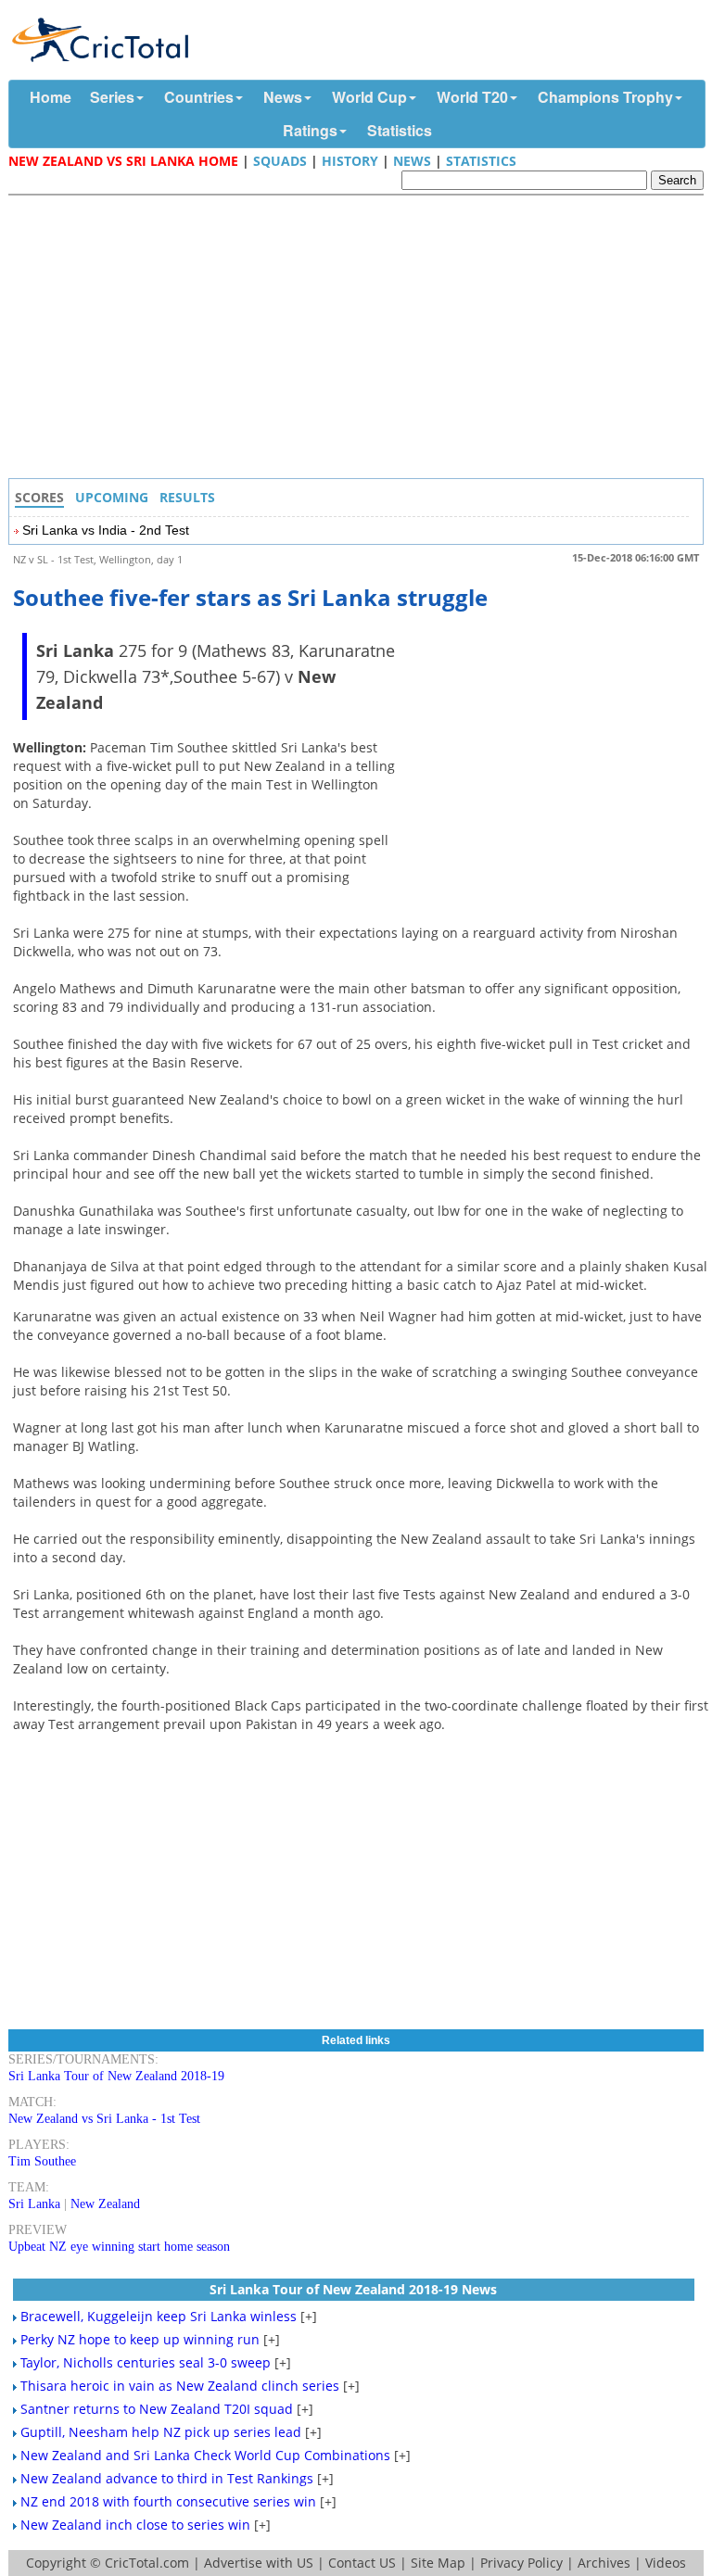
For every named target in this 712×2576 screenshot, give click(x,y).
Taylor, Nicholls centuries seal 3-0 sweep (146, 2362)
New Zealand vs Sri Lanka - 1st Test (104, 2119)
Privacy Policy (521, 2563)
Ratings (310, 130)
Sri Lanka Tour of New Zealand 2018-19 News (353, 2289)
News (283, 97)
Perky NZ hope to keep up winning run (140, 2339)
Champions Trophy (605, 97)
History (350, 161)
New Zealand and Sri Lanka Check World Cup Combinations (205, 2455)
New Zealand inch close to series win (135, 2525)
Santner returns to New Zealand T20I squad (157, 2409)
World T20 (472, 97)
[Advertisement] (361, 339)
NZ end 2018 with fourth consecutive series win (168, 2501)
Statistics (400, 130)
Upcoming (112, 497)
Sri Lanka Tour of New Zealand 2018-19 (116, 2076)
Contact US (362, 2563)
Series (112, 97)
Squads (280, 161)
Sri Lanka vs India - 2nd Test (106, 530)
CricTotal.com (147, 2563)
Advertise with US (259, 2563)
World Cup (369, 97)
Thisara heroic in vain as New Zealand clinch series (180, 2386)
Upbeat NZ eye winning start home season (119, 2247)
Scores (39, 497)
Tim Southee (42, 2161)
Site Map (438, 2563)
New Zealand (105, 2204)
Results (187, 497)
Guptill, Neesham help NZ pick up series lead (161, 2432)
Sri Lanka (34, 2204)
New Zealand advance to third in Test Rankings (167, 2478)
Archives (604, 2563)
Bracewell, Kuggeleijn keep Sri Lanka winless (159, 2316)
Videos (666, 2563)
